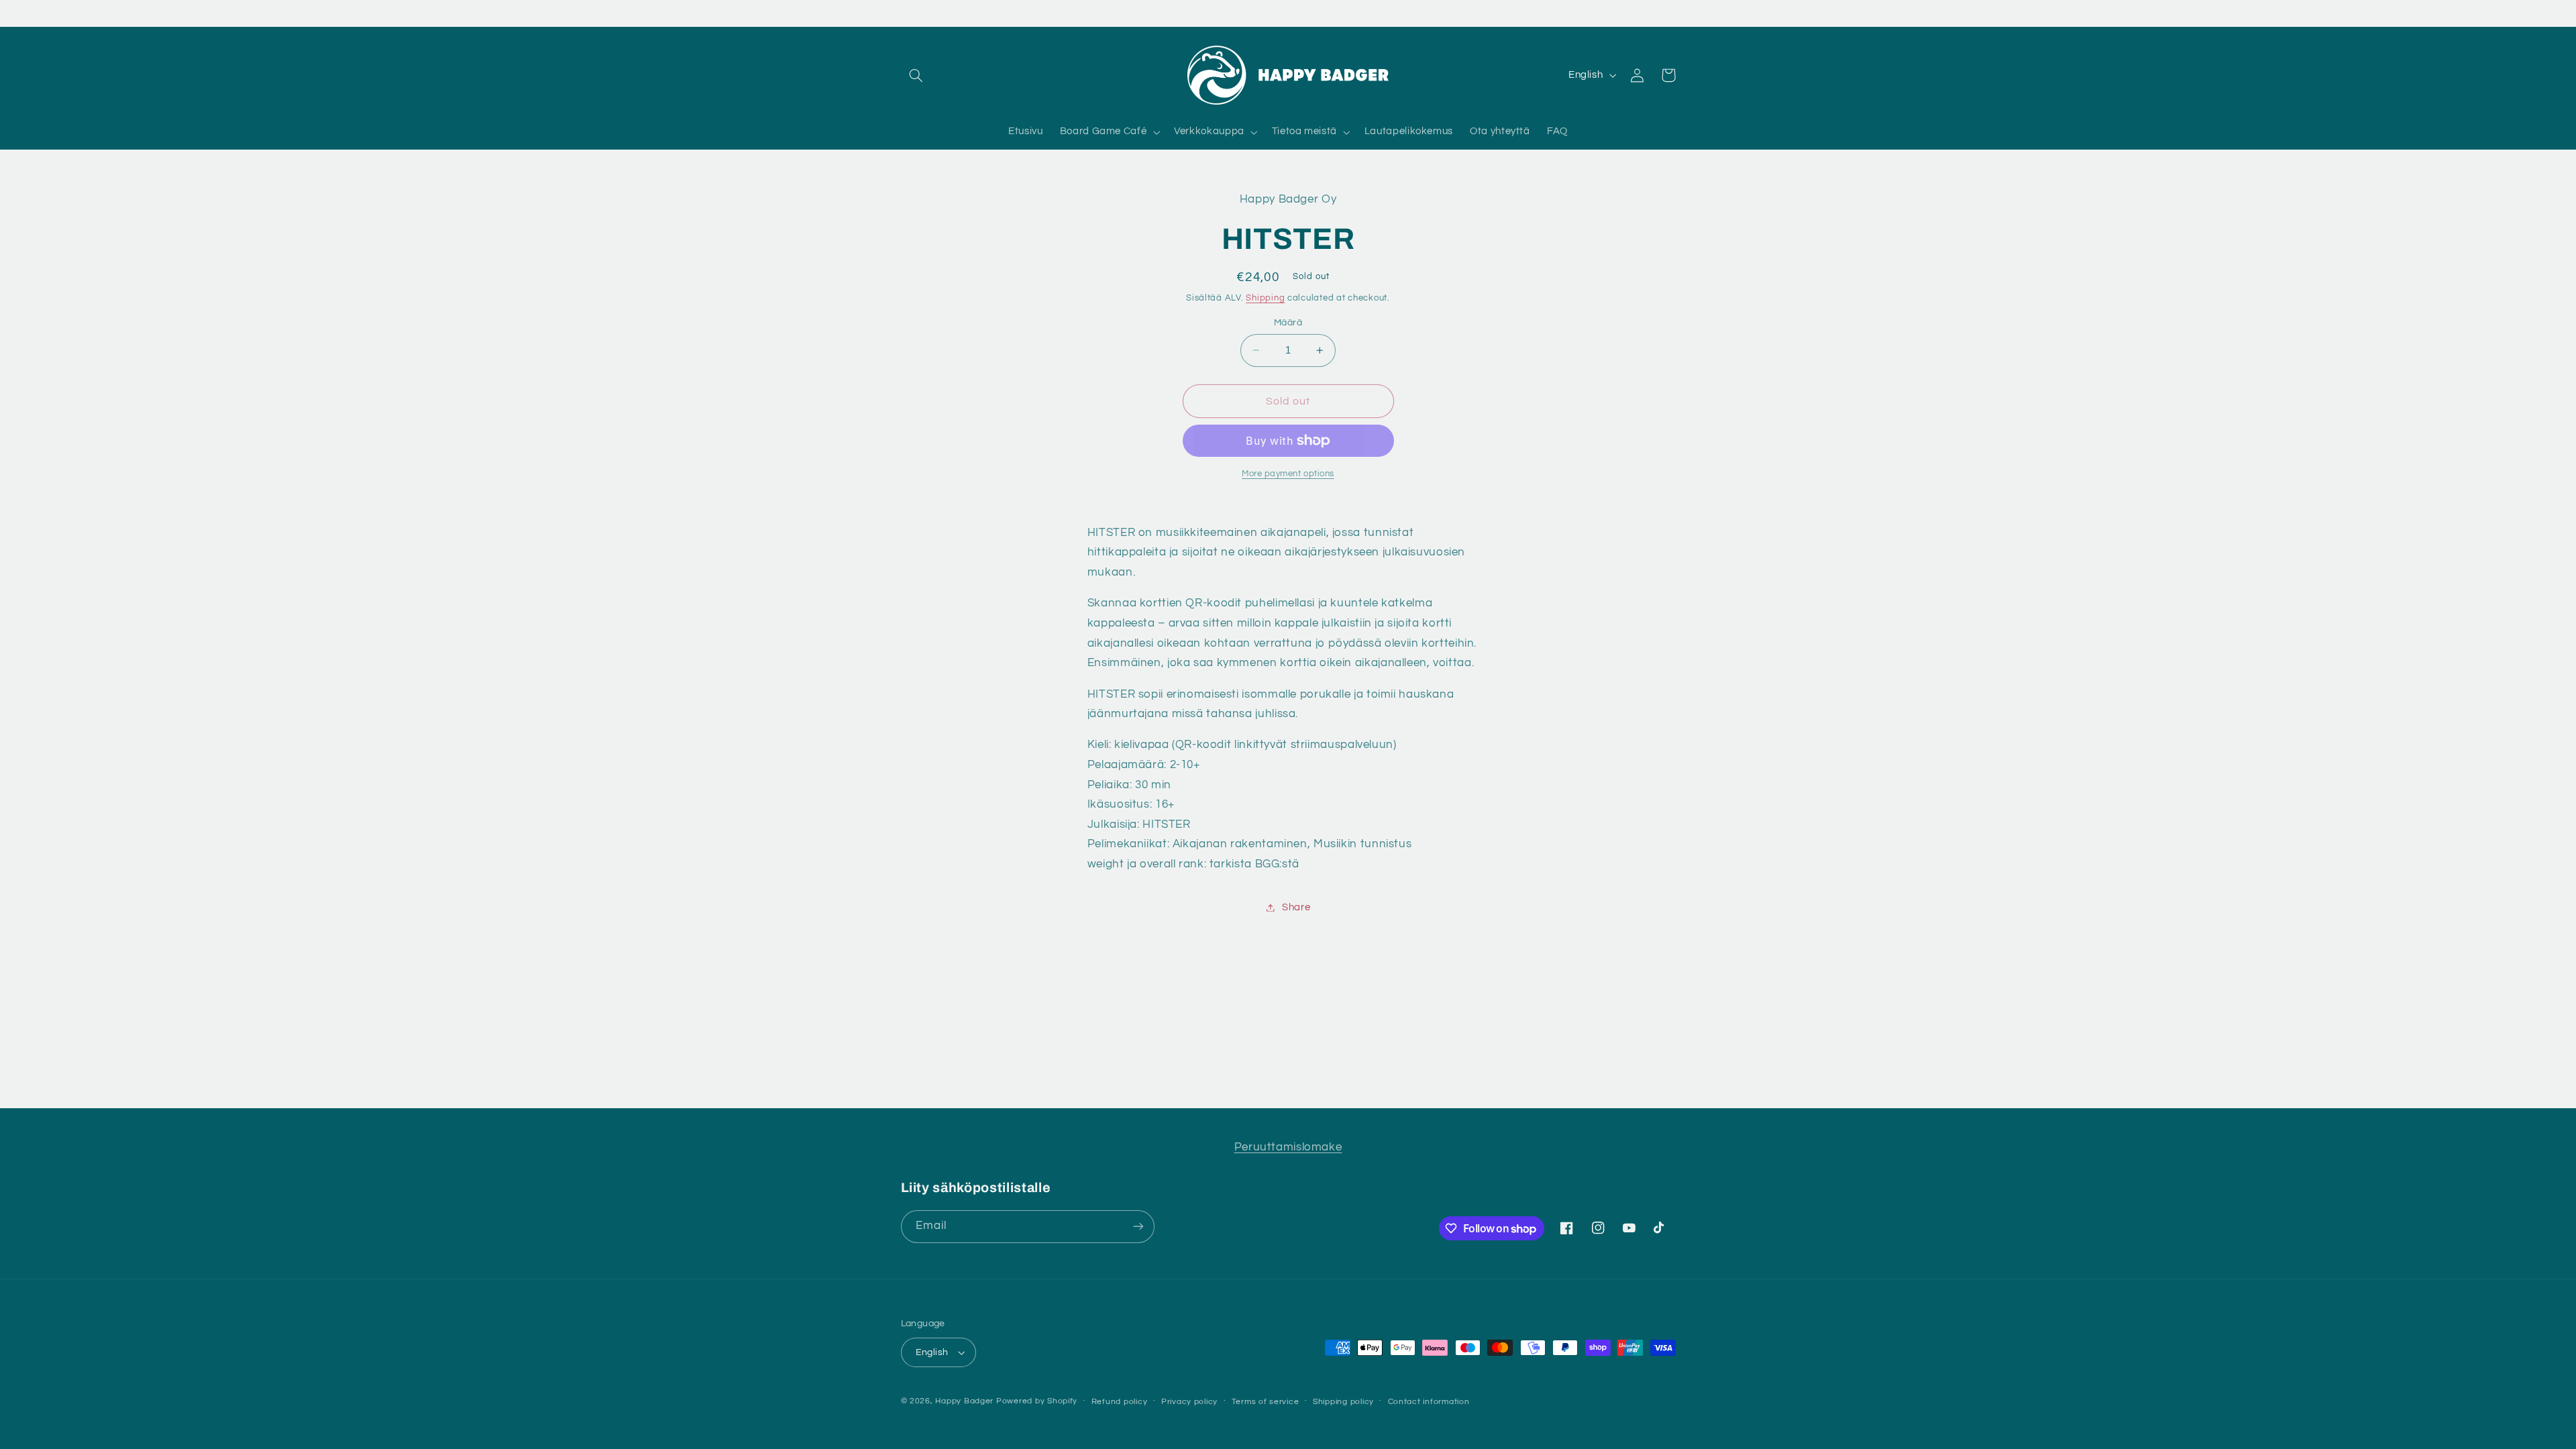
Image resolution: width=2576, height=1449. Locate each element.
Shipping (1265, 298)
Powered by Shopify (1037, 1401)
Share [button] (1296, 907)
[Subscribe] (1138, 1227)
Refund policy (1120, 1402)
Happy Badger (964, 1401)
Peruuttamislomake (1288, 1147)
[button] (916, 75)
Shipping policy (1343, 1402)
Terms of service (1266, 1402)
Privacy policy (1189, 1402)
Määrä (1288, 323)
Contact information (1429, 1402)
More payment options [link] (1288, 474)
